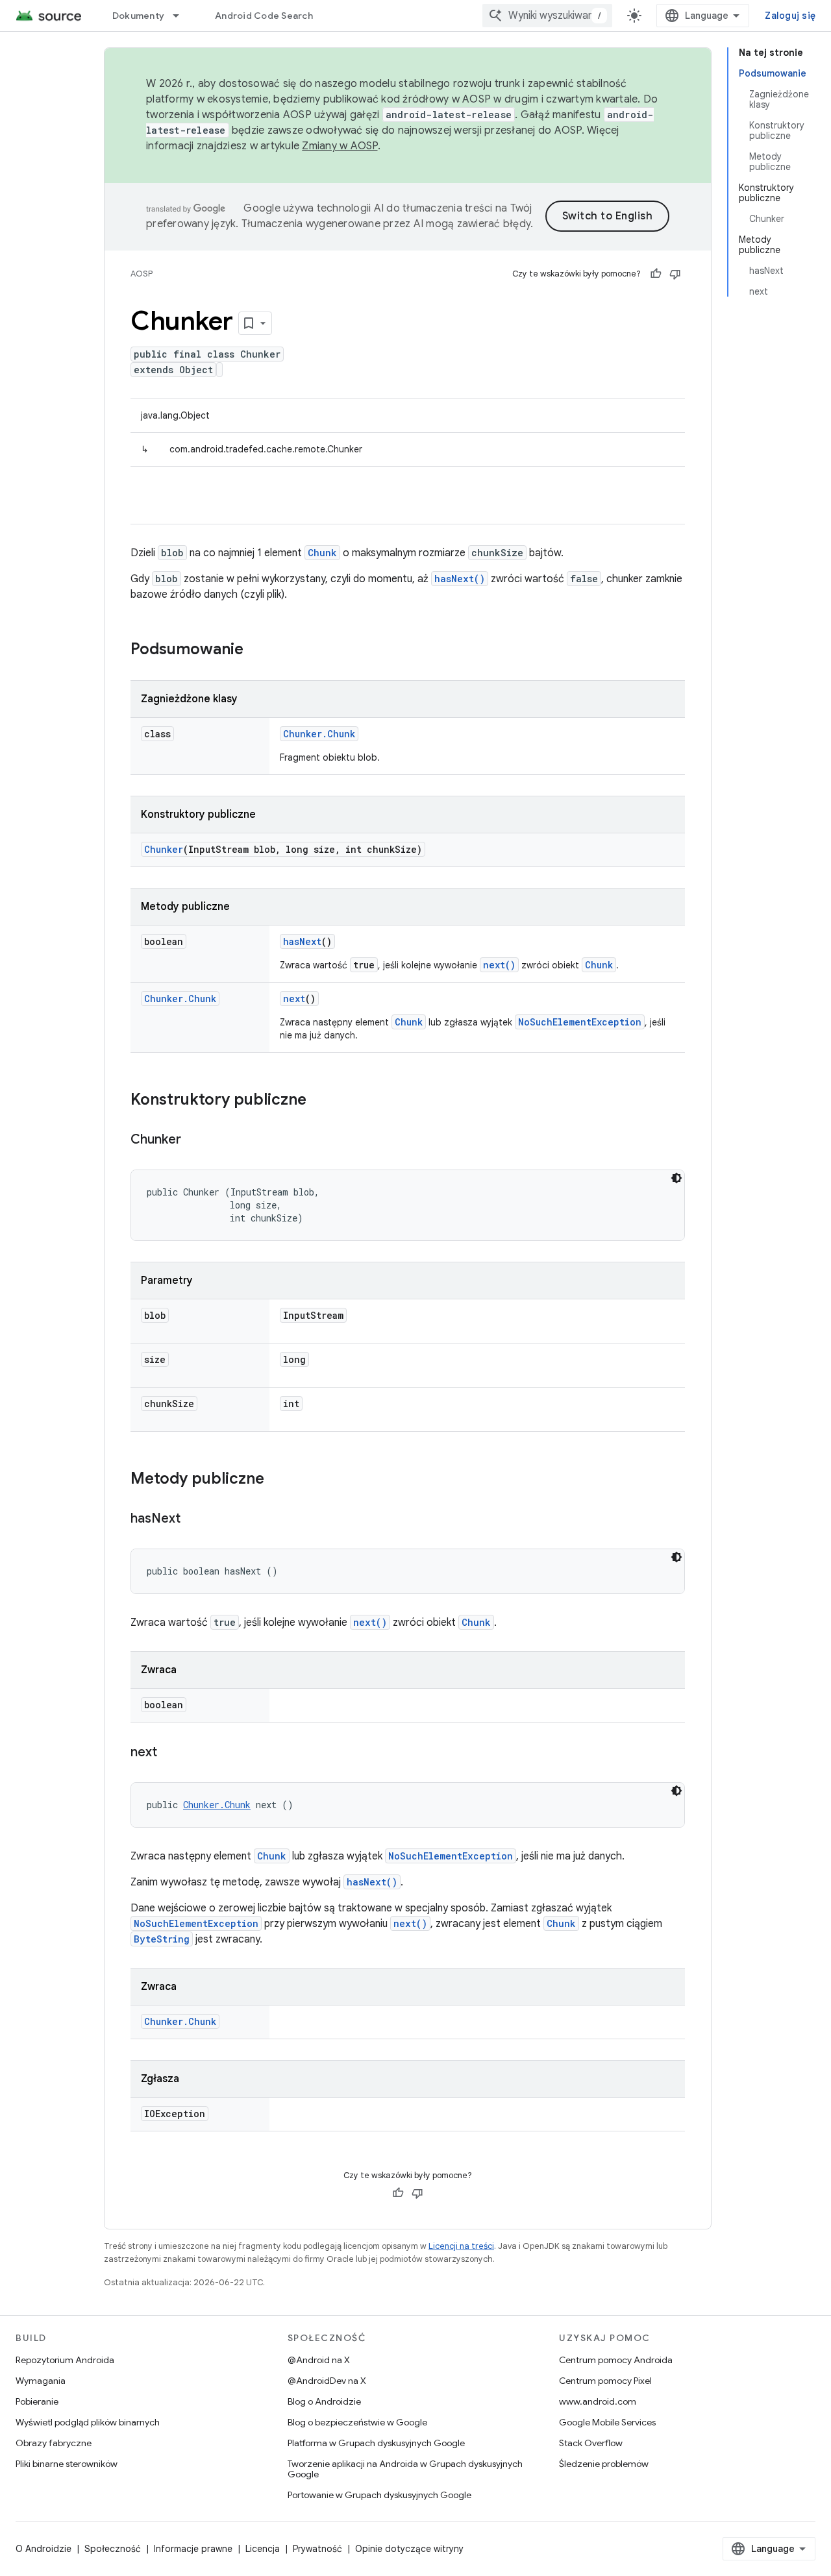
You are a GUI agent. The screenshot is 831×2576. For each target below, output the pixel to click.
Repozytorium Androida (65, 2360)
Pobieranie (37, 2401)
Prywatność (317, 2549)
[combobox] (547, 16)
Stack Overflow (591, 2443)
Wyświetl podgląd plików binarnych (88, 2422)
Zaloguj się (790, 16)
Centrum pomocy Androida (616, 2360)
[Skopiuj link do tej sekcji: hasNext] (193, 1519)
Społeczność (113, 2549)
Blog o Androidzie (324, 2401)
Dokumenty (138, 16)
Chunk (322, 553)
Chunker (164, 849)
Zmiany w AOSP (340, 146)
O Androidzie (43, 2549)
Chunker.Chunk (319, 734)
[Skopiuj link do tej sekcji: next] (170, 1753)
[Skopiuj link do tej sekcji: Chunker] (194, 1140)
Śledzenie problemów (604, 2464)
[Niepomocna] (675, 274)
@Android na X (319, 2360)
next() (499, 965)
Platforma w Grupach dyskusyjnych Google (376, 2443)
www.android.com (598, 2401)
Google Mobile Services (607, 2422)
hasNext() (460, 579)
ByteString (162, 1939)
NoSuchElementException (580, 1022)
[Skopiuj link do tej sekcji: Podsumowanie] (256, 650)
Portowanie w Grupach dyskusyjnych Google (379, 2495)
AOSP (142, 274)
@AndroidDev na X (327, 2381)
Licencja (263, 2549)
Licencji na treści (461, 2246)
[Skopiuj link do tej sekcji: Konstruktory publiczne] (319, 1101)
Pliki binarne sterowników (67, 2464)
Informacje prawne (193, 2549)
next (294, 999)
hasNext (302, 941)
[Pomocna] (656, 274)
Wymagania (41, 2381)
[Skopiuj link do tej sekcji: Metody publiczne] (277, 1480)
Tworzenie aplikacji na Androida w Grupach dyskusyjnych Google (405, 2469)
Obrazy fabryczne (54, 2443)
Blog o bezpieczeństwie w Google (357, 2422)
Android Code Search (264, 16)
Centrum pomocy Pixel (605, 2381)
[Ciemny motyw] (676, 1178)
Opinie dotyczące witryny (409, 2549)
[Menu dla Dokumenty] (182, 16)
